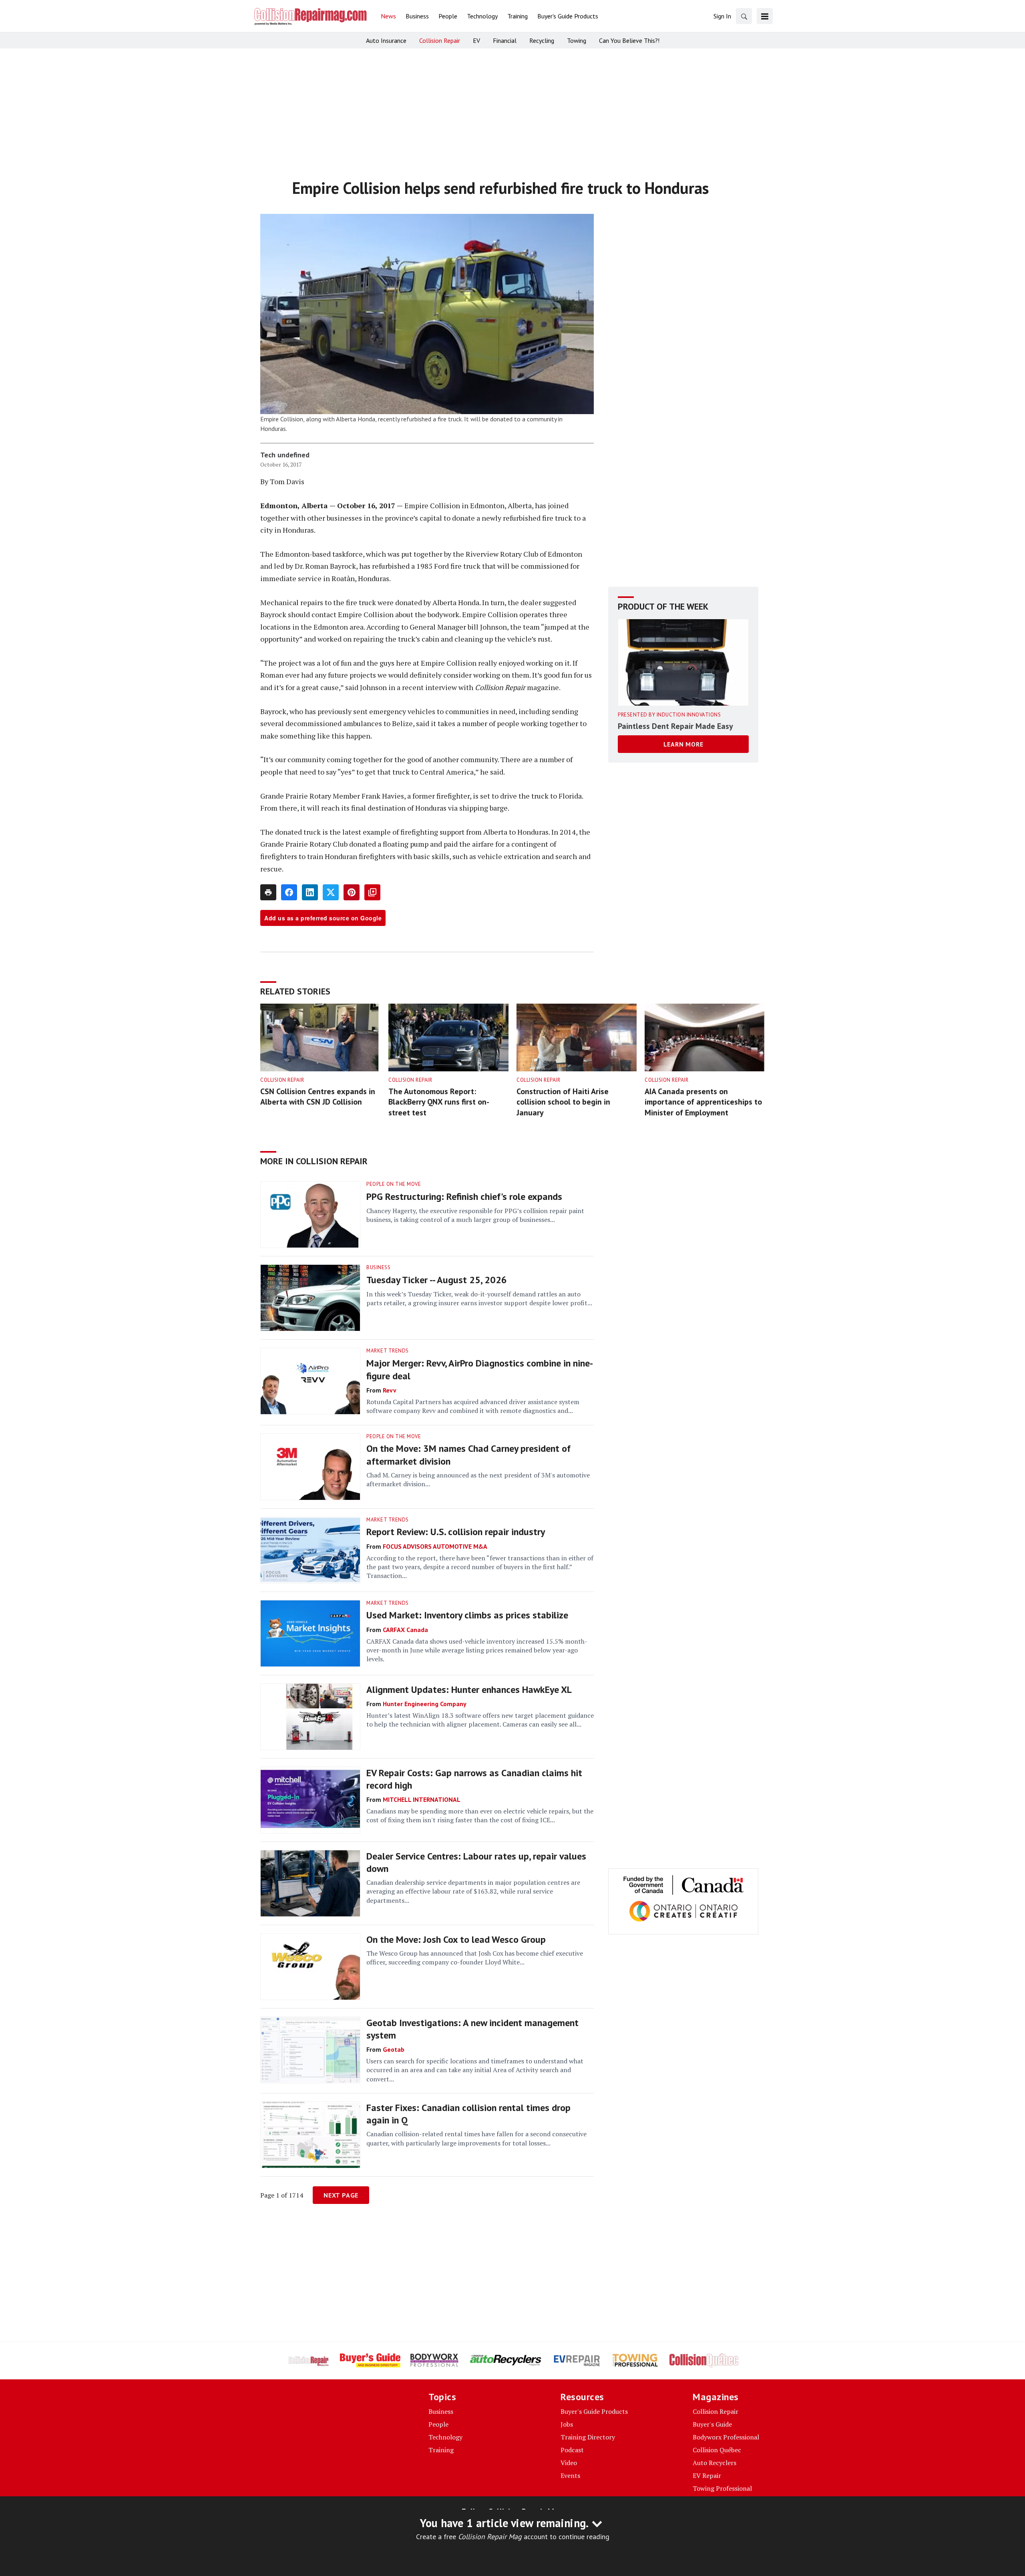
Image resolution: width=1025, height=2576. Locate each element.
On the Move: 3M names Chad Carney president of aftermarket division (468, 1455)
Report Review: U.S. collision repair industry (456, 1532)
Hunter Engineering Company (425, 1704)
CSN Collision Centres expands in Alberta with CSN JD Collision (318, 1097)
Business (378, 1267)
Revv (390, 1390)
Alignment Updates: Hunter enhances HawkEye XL (469, 1689)
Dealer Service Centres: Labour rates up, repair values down (476, 1862)
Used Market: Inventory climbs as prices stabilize (467, 1615)
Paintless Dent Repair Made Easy (675, 726)
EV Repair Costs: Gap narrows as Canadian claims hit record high (474, 1779)
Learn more (683, 744)
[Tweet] (331, 892)
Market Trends (388, 1351)
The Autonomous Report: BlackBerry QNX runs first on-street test (439, 1102)
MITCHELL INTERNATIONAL (422, 1799)
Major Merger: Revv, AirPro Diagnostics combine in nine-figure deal (480, 1369)
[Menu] (765, 16)
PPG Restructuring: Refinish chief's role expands (464, 1196)
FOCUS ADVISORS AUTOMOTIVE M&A (435, 1546)
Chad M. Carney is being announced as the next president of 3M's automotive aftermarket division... (478, 1479)
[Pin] (352, 892)
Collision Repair (282, 1080)
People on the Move (394, 1184)
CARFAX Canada (405, 1630)
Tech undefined (285, 455)
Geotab (394, 2049)
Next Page (341, 2195)
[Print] (268, 892)
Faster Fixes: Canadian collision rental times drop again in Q (468, 2114)
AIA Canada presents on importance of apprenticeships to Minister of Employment (703, 1102)
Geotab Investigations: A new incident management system (472, 2029)
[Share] (289, 892)
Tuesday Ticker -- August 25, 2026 (437, 1280)
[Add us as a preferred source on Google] (372, 892)
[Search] (744, 16)
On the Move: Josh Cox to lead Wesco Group (456, 1939)
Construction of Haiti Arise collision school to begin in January (563, 1102)
